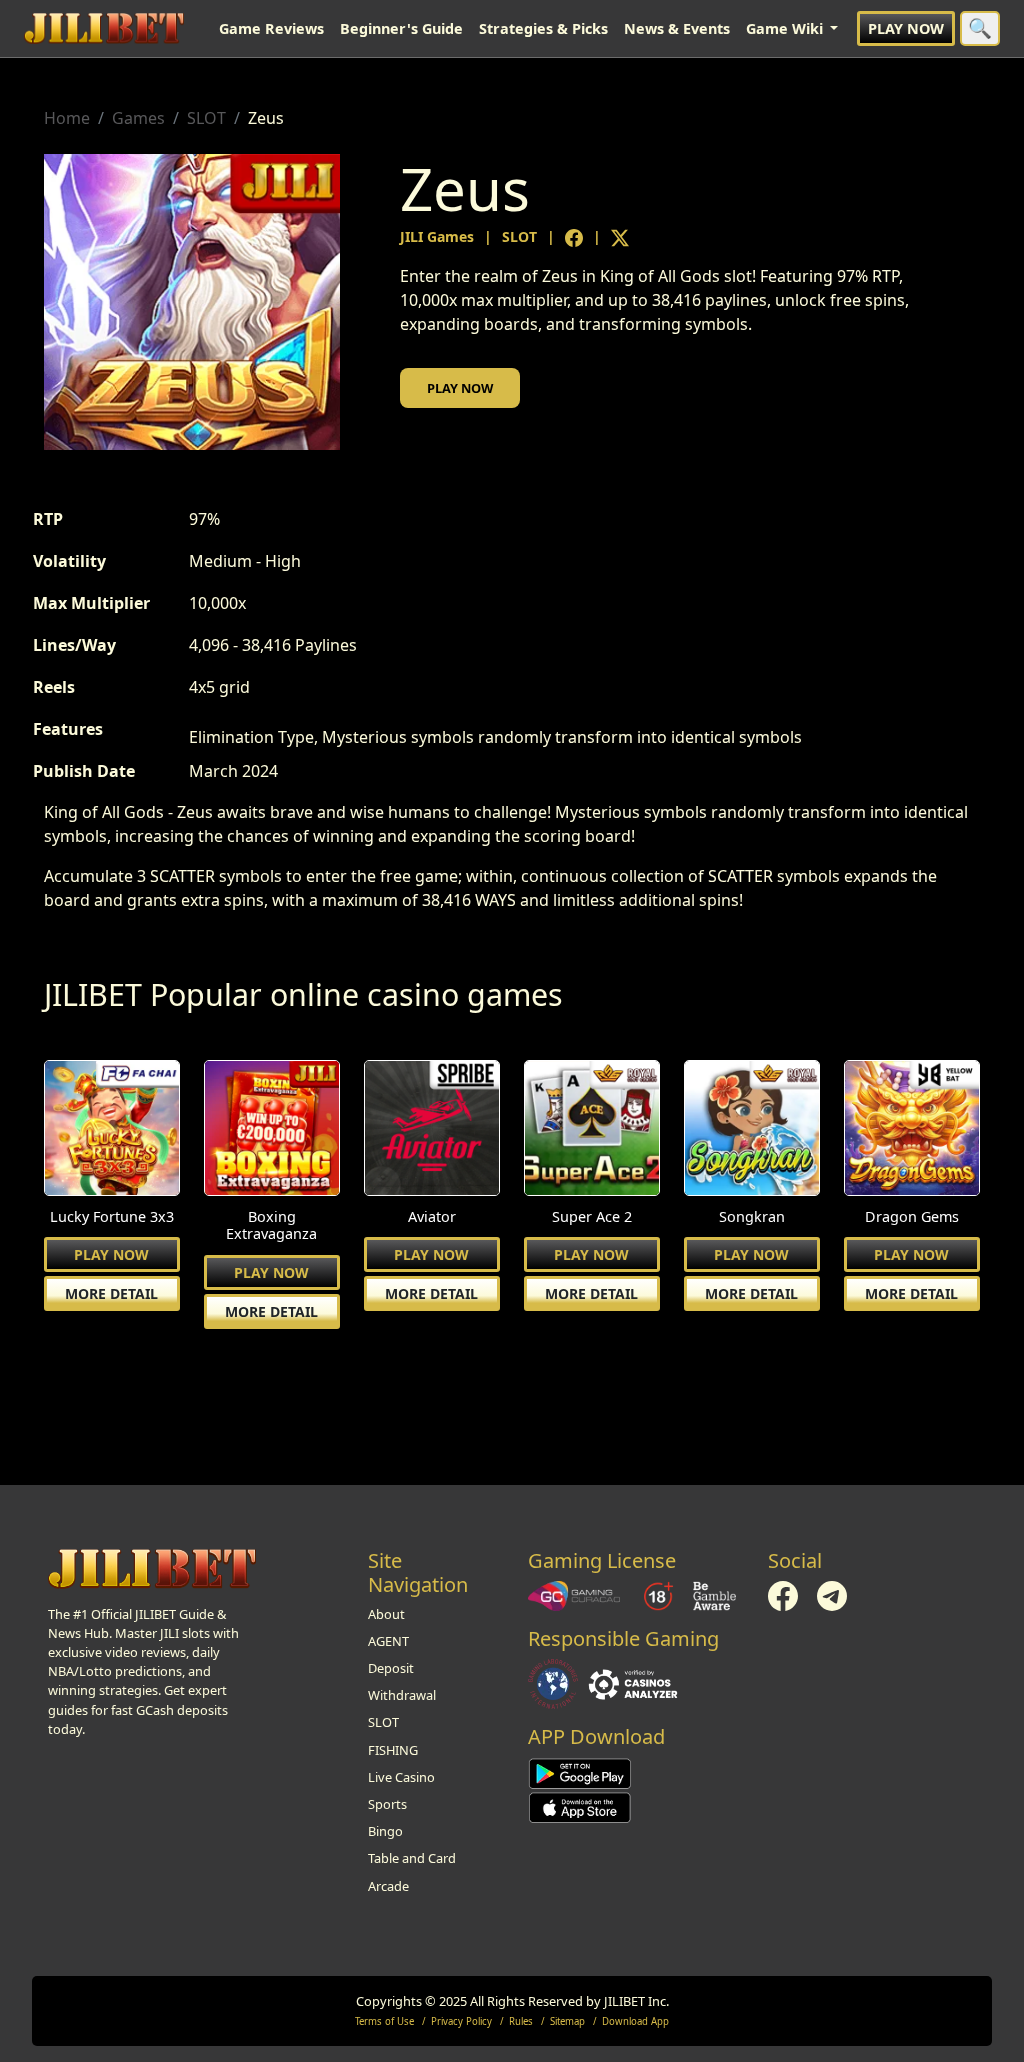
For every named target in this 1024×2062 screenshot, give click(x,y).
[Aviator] (432, 1130)
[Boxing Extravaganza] (272, 1130)
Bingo (385, 1831)
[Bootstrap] (152, 1569)
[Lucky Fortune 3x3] (112, 1130)
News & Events (677, 28)
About (386, 1614)
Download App (635, 2021)
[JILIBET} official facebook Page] (784, 1594)
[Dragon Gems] (912, 1130)
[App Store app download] (580, 1807)
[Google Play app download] (580, 1773)
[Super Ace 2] (592, 1130)
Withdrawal (402, 1695)
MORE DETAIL (111, 1293)
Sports (387, 1804)
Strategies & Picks (543, 28)
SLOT (206, 118)
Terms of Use (384, 2021)
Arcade (388, 1886)
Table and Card (412, 1858)
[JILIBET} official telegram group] (832, 1594)
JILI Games (437, 236)
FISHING (393, 1750)
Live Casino (401, 1777)
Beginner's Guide (401, 28)
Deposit (391, 1668)
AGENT (388, 1641)
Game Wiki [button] (786, 28)
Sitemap (567, 2021)
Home (67, 118)
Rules (521, 2021)
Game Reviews (271, 28)
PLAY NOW (906, 28)
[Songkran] (752, 1130)
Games (138, 118)
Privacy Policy (461, 2021)
